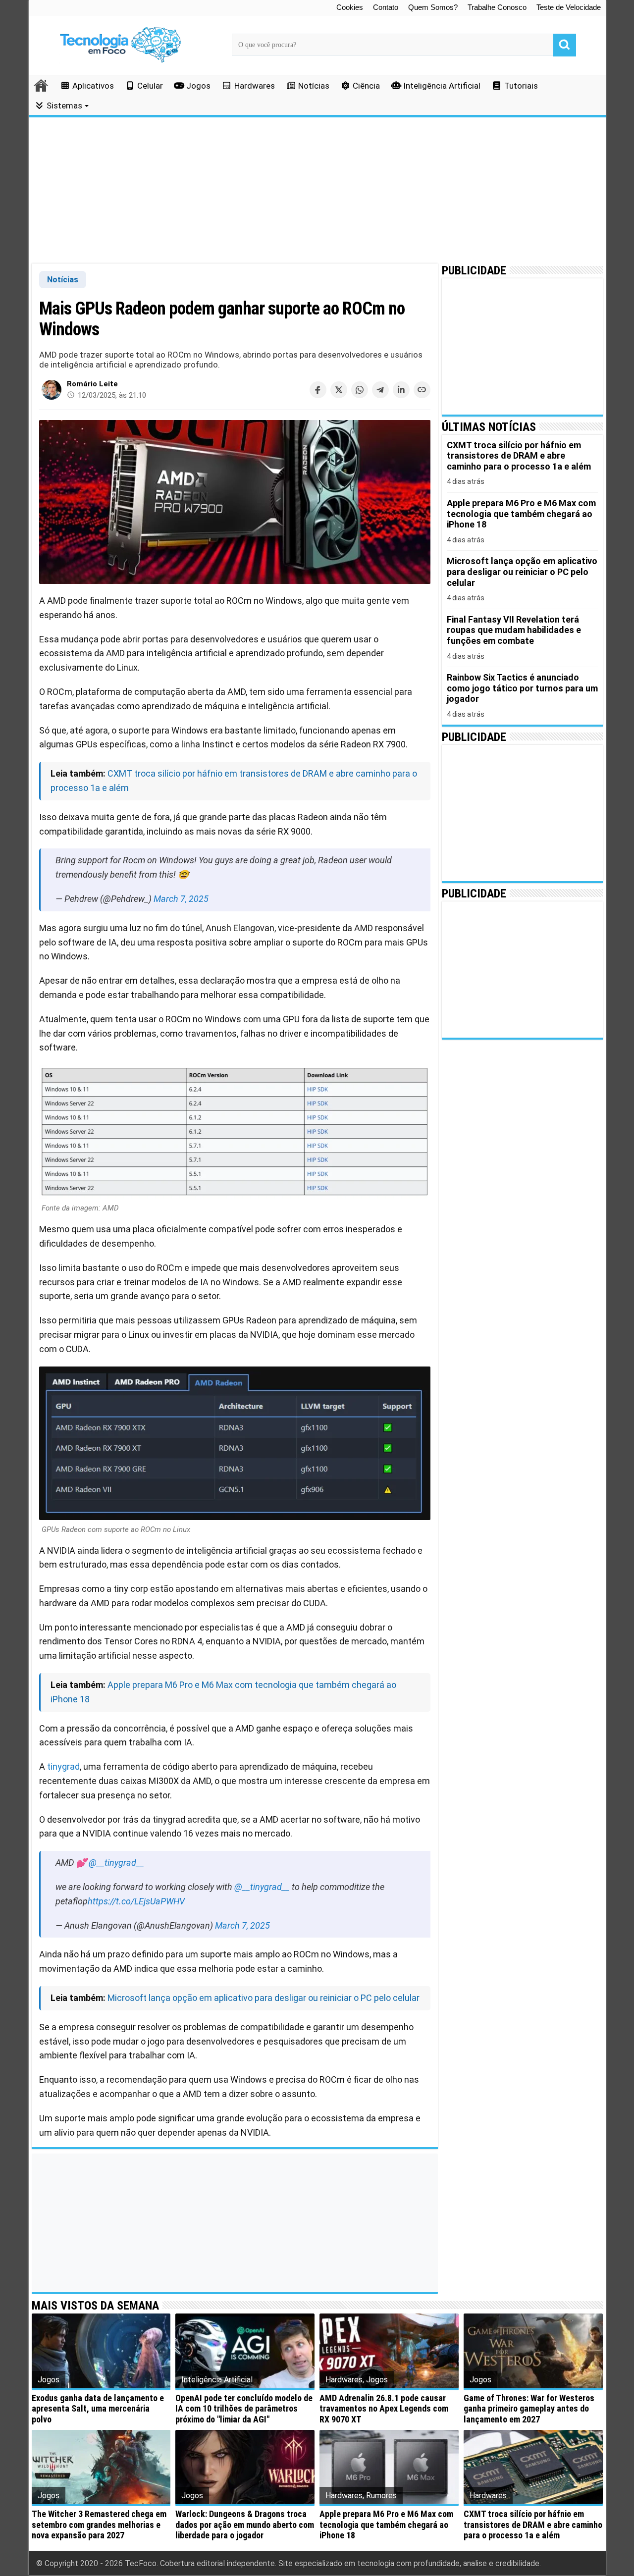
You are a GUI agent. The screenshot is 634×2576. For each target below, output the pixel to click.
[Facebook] (318, 390)
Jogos (198, 86)
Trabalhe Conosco (497, 7)
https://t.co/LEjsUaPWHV (136, 1901)
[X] (339, 390)
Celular (150, 86)
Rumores (381, 2496)
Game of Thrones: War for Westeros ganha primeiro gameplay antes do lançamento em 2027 (529, 2409)
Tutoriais (521, 86)
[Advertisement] (317, 191)
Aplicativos (93, 86)
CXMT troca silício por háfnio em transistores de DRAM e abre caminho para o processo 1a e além (533, 2524)
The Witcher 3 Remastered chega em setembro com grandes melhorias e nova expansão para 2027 (99, 2524)
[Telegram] (380, 390)
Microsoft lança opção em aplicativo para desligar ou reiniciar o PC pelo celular (264, 1998)
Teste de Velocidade (569, 7)
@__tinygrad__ (116, 1863)
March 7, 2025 (181, 899)
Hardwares (255, 86)
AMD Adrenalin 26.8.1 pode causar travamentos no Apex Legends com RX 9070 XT (384, 2409)
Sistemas (64, 105)
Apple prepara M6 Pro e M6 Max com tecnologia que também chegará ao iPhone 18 (386, 2524)
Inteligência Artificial (442, 86)
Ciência (366, 86)
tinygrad (63, 1766)
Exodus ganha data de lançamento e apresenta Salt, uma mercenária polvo (98, 2409)
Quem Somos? (433, 7)
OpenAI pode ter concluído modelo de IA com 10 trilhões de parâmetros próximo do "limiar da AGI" (244, 2409)
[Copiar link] (422, 390)
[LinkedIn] (401, 390)
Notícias (314, 86)
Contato (386, 7)
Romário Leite (92, 384)
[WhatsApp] (360, 390)
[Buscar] (565, 45)
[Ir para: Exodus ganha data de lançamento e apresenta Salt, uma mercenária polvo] (101, 2351)
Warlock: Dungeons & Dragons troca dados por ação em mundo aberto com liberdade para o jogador (245, 2524)
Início (42, 85)
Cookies (350, 7)
